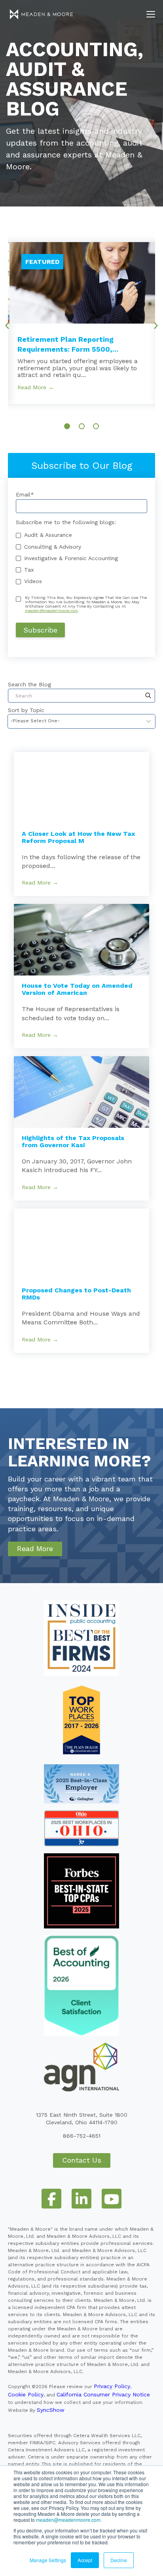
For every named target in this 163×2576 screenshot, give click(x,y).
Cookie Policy (26, 2394)
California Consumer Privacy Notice (103, 2394)
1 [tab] (67, 426)
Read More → (36, 387)
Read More (35, 1548)
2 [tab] (82, 426)
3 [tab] (96, 426)
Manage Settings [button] (48, 2560)
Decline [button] (119, 2560)
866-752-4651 (82, 2136)
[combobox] (81, 696)
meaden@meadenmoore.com (68, 2520)
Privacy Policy (112, 2386)
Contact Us (82, 2160)
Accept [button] (85, 2560)
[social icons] (51, 2199)
